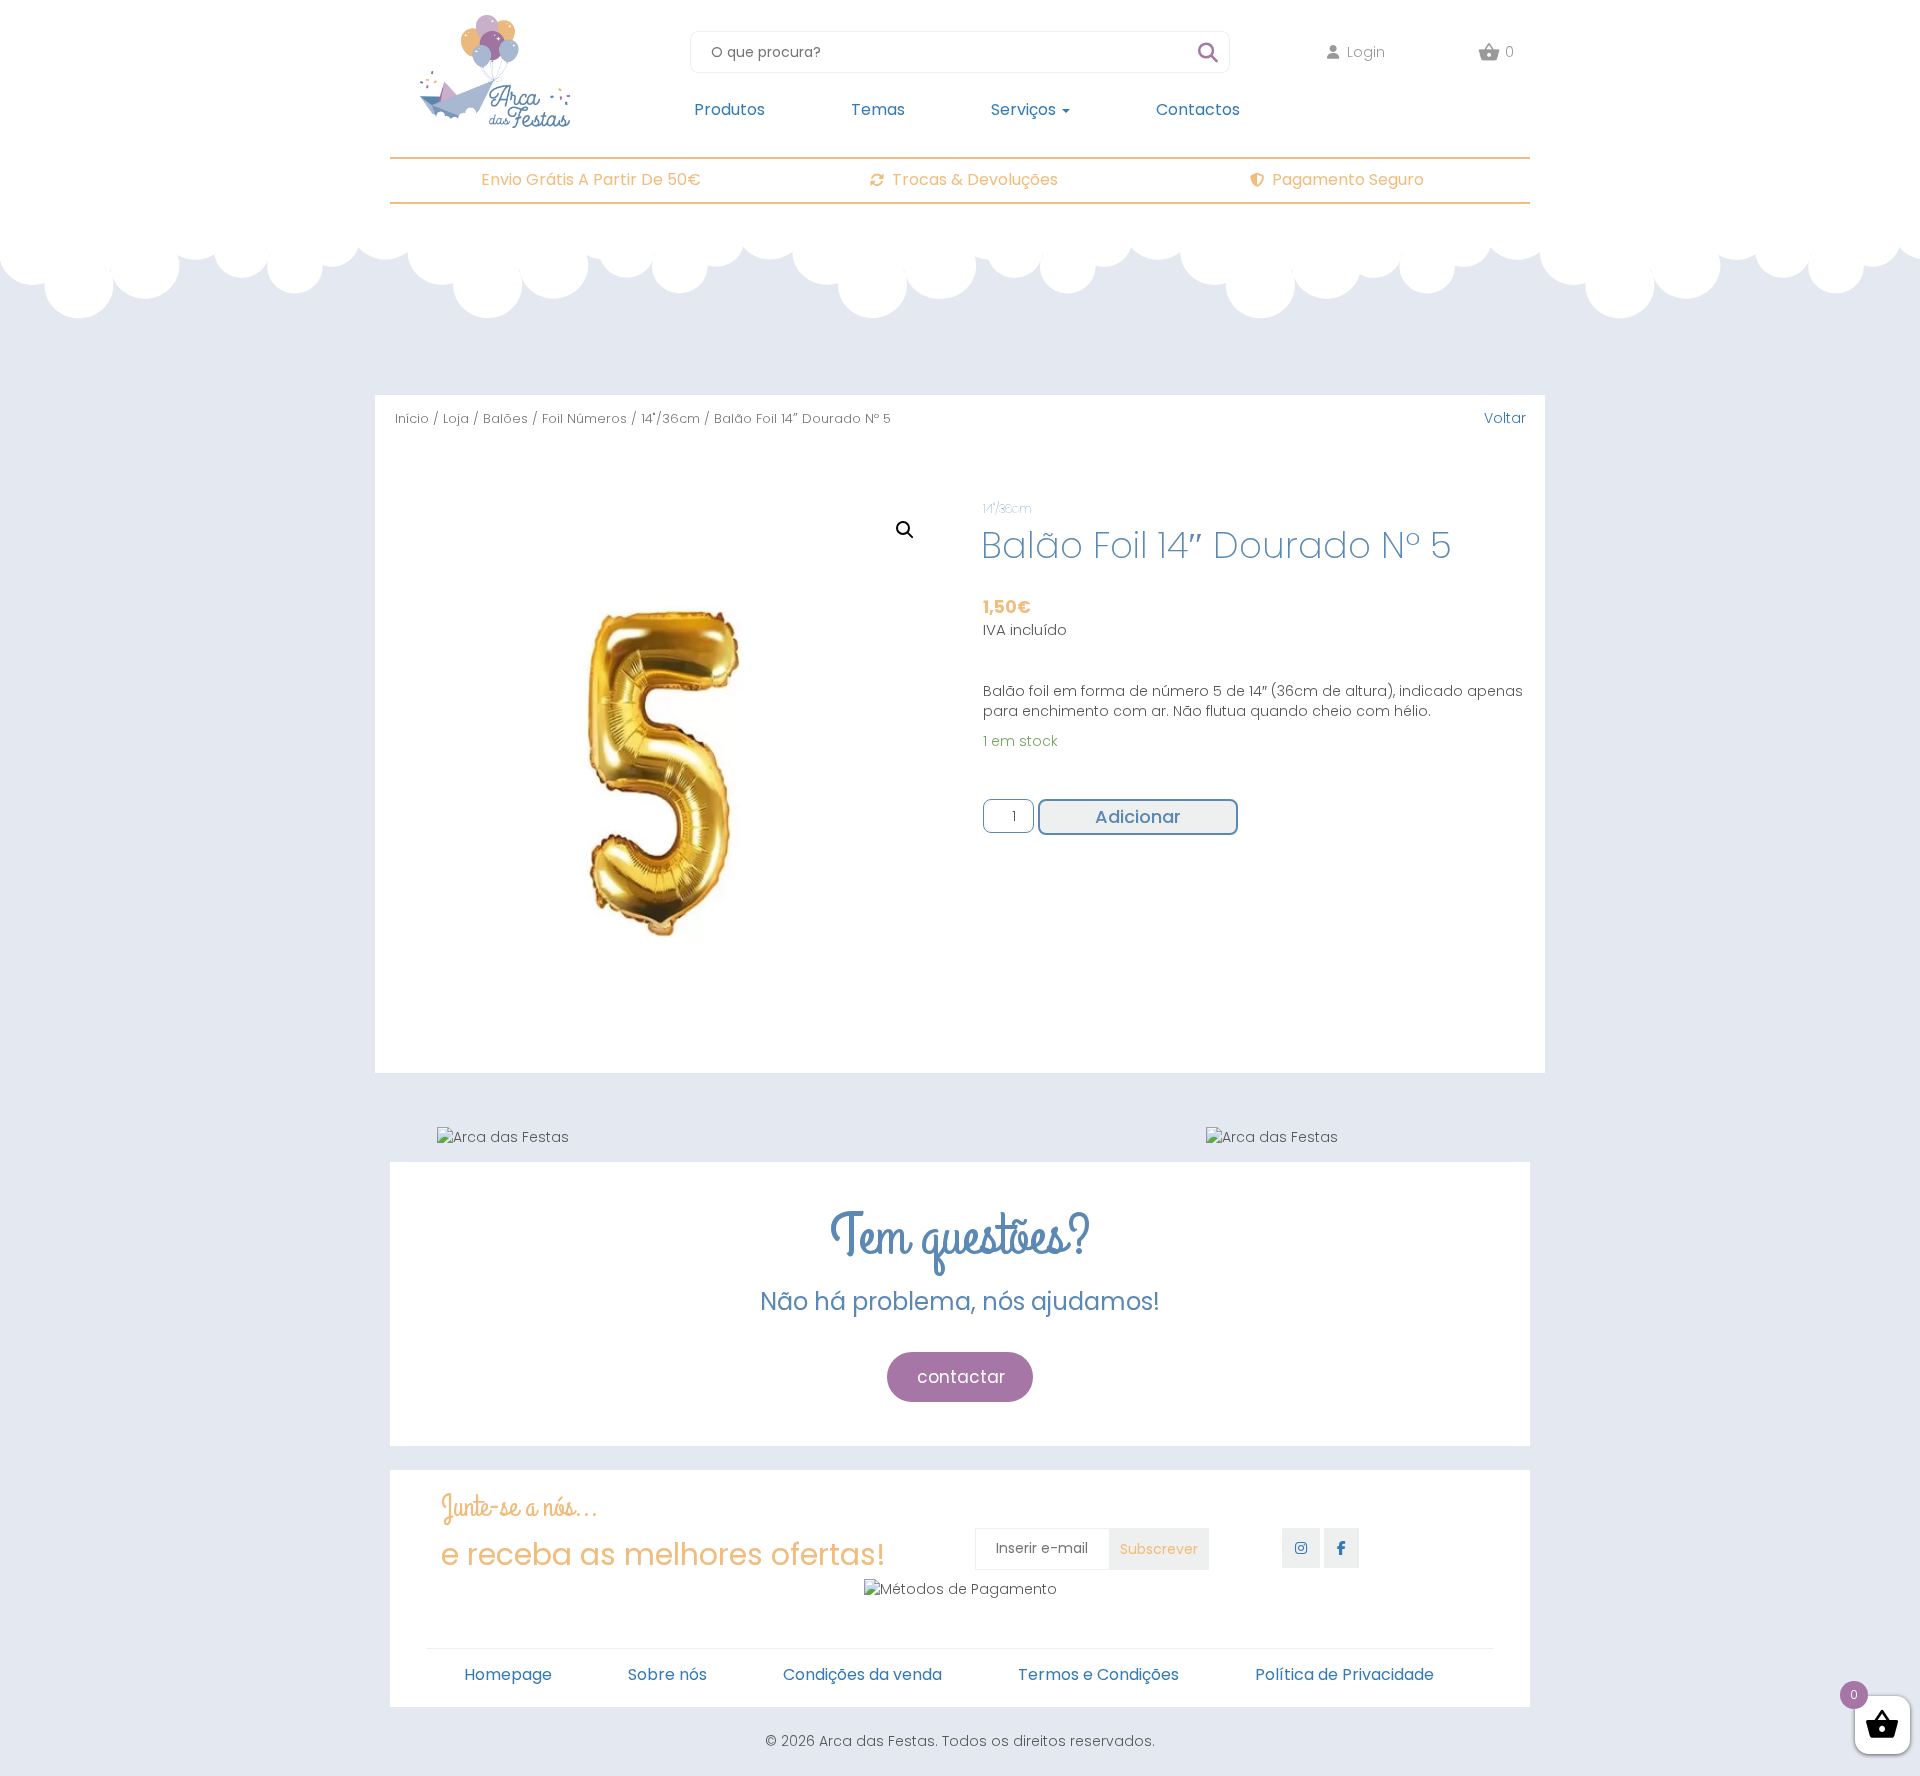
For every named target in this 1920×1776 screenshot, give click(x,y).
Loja (456, 418)
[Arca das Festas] (495, 25)
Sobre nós (667, 1674)
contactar (961, 1377)
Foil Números (584, 418)
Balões (505, 418)
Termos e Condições (1098, 1674)
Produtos (729, 109)
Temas (878, 109)
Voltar (1505, 418)
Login (1366, 52)
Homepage (508, 1674)
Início (412, 418)
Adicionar (1138, 816)
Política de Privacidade (1344, 1674)
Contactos (1198, 109)
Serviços (1025, 109)
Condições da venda (862, 1674)
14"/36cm (670, 418)
